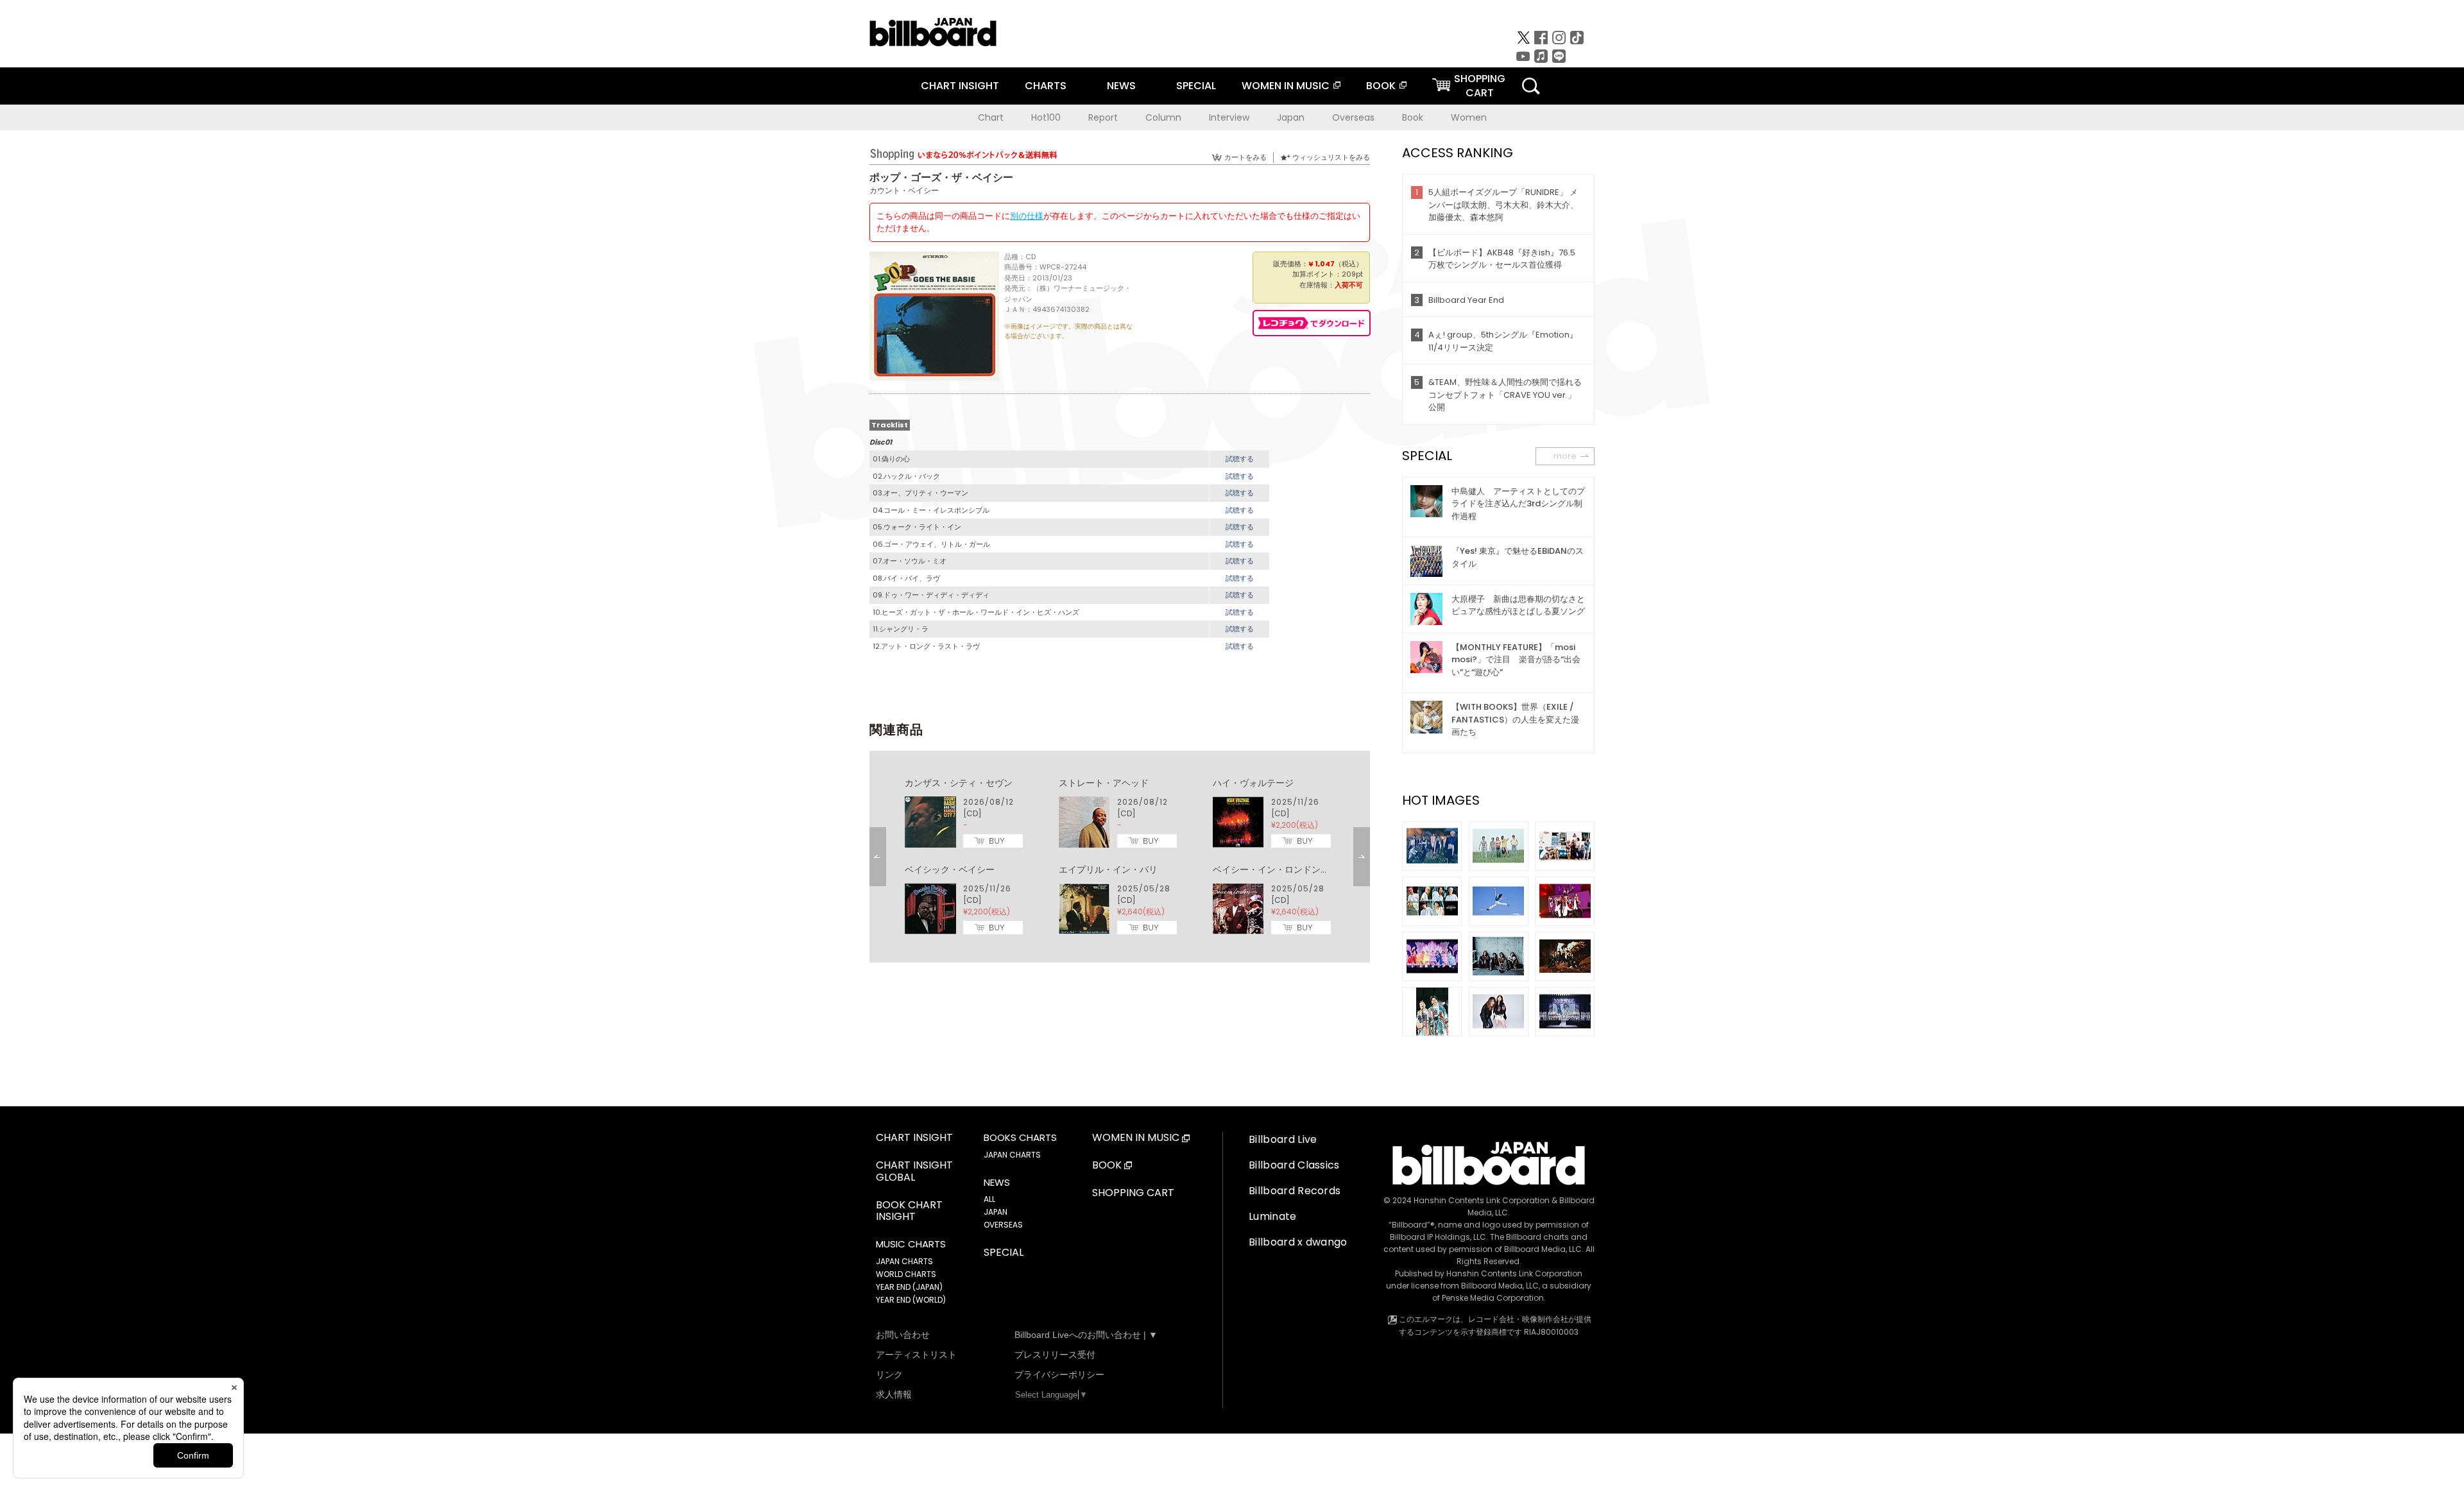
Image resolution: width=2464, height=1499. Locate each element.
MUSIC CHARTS (911, 1244)
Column (1163, 117)
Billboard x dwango (1298, 1242)
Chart (991, 117)
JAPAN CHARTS (904, 1261)
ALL (989, 1199)
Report (1103, 117)
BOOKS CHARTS (1020, 1138)
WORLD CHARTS (906, 1274)
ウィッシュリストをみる (1331, 157)
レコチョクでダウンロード (1312, 323)
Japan (1291, 117)
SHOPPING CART (1133, 1193)
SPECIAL (1196, 86)
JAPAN (996, 1212)
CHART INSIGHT (960, 86)
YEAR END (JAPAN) (909, 1287)
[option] (1120, 857)
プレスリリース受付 (1055, 1355)
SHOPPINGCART (1480, 86)
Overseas (1353, 117)
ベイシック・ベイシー (950, 869)
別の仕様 (1027, 216)
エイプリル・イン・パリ (1108, 869)
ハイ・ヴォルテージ (1253, 783)
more (1565, 456)
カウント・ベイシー (904, 190)
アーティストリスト (916, 1355)
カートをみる (1245, 157)
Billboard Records (1295, 1191)
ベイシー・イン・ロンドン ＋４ (1280, 869)
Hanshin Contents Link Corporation (1482, 1200)
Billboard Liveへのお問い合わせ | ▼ (1086, 1335)
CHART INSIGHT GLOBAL (914, 1172)
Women (1469, 117)
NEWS (1121, 86)
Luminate (1273, 1216)
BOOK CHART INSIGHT (909, 1212)
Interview (1229, 117)
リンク (889, 1375)
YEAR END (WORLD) (911, 1300)
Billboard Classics (1294, 1165)
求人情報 (894, 1394)
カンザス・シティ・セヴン (959, 783)
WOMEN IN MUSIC (1286, 86)
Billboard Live (1283, 1139)
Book (1413, 117)
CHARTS (1046, 86)
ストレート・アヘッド (1104, 783)
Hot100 (1046, 117)
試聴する (1240, 459)
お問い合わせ (903, 1335)
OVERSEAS (1003, 1225)
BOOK (1381, 86)
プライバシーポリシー (1059, 1375)
